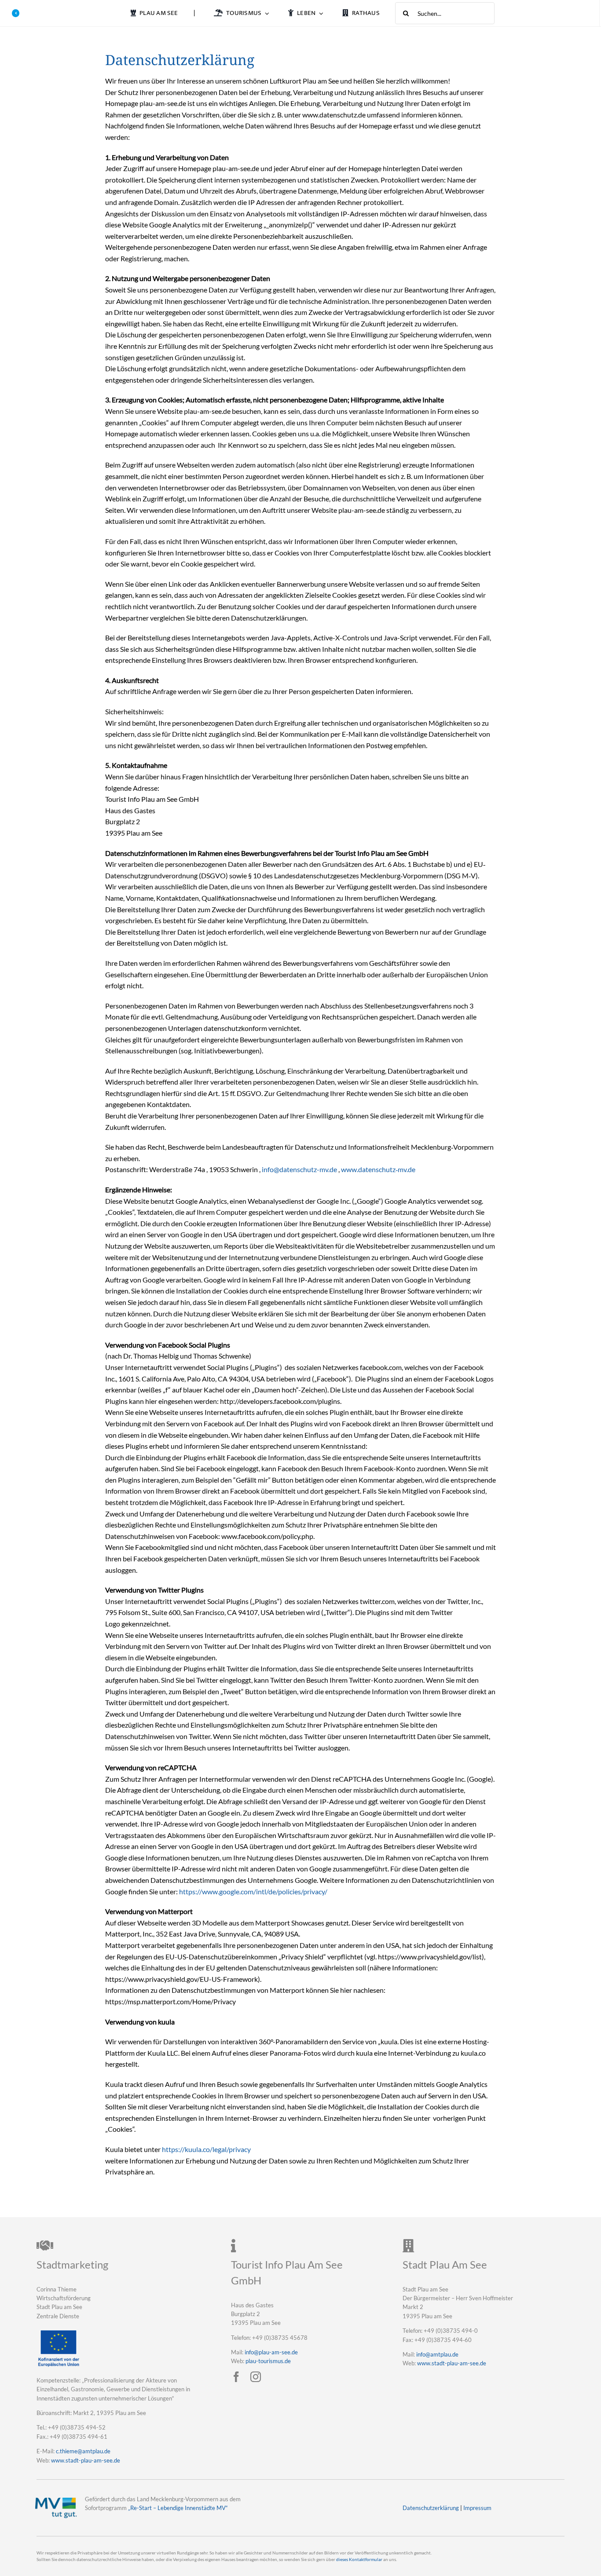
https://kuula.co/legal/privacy (206, 2149)
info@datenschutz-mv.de (299, 1169)
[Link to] (16, 13)
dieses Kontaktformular (359, 2560)
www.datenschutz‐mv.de (378, 1169)
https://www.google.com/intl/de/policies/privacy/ (253, 1891)
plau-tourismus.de (268, 2361)
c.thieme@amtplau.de (83, 2451)
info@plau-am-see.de (271, 2352)
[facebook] (236, 2377)
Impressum (477, 2508)
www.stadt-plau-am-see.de (86, 2460)
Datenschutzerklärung (431, 2508)
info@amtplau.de (437, 2354)
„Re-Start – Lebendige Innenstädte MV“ (178, 2508)
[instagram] (256, 2377)
